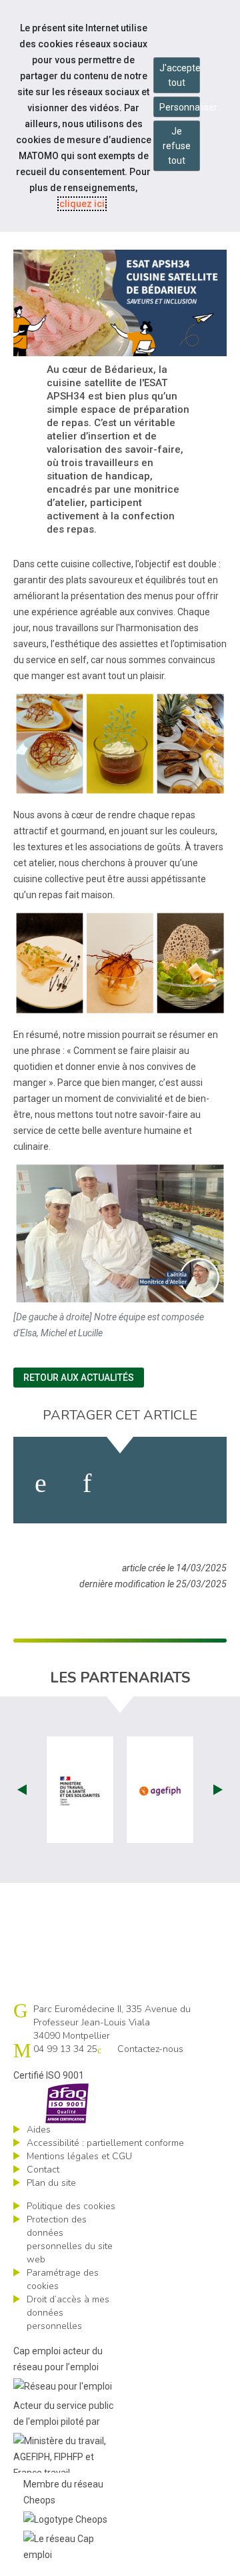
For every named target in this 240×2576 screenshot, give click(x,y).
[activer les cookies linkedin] (87, 1483)
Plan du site (51, 2183)
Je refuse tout (177, 146)
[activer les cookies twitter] (138, 1483)
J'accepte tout (180, 75)
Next (218, 1790)
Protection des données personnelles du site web (70, 2239)
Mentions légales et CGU (79, 2156)
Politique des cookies (71, 2206)
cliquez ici (82, 204)
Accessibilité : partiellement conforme (105, 2143)
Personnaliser (180, 107)
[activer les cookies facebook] (41, 1483)
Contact (43, 2170)
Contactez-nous (150, 2049)
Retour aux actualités (79, 1378)
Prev (22, 1790)
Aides (39, 2130)
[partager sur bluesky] (195, 1483)
